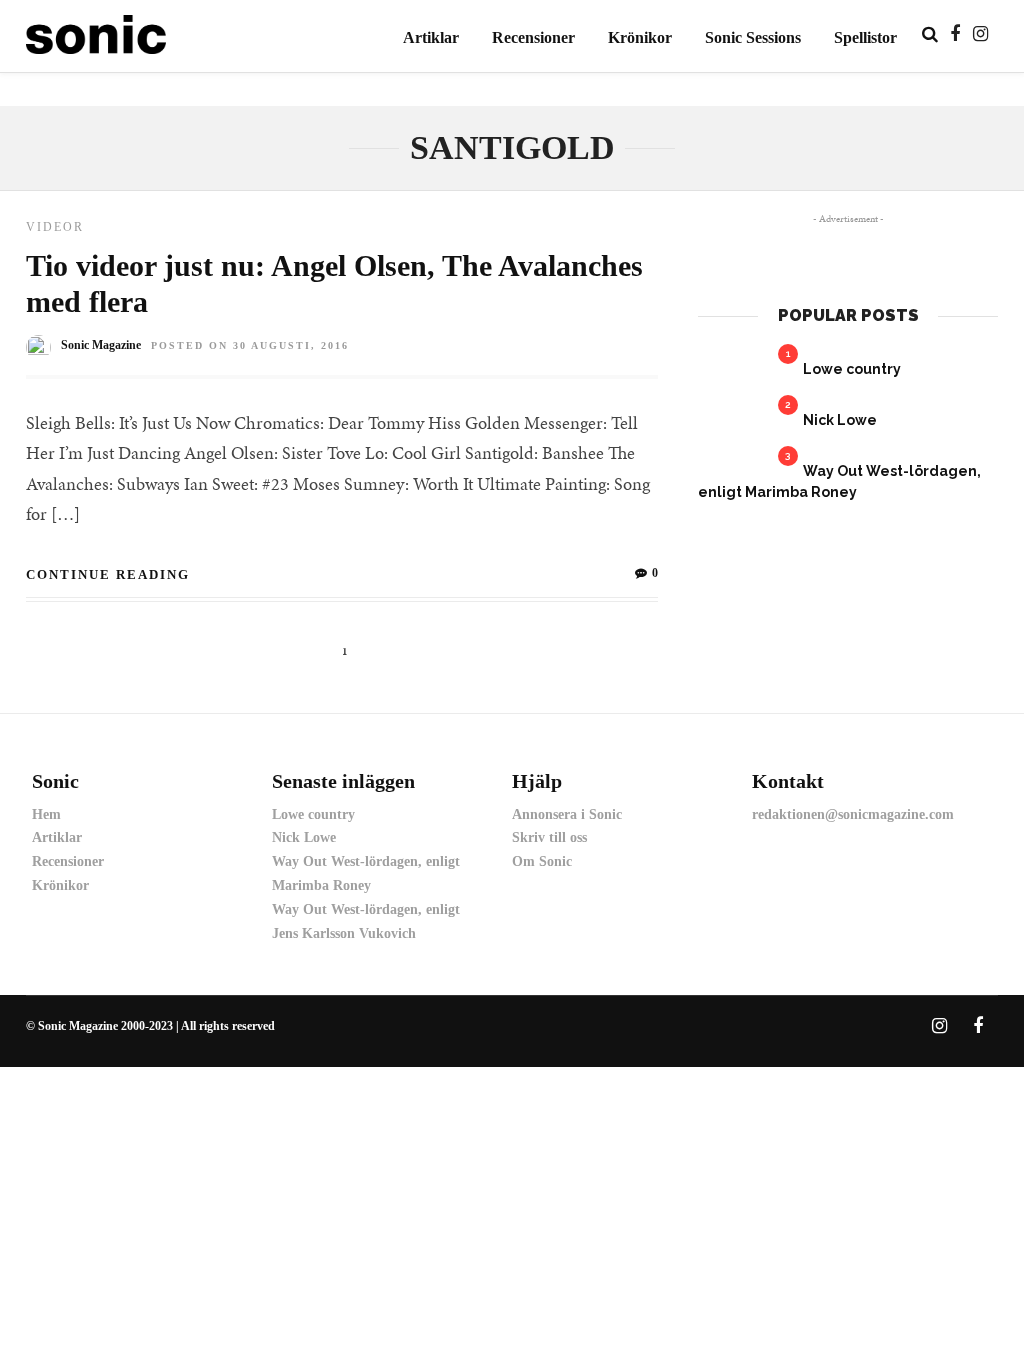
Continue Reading (108, 574)
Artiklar (431, 37)
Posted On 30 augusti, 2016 (250, 345)
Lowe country (852, 369)
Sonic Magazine (101, 345)
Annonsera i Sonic (567, 814)
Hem (46, 814)
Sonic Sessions (753, 37)
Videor (55, 227)
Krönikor (640, 37)
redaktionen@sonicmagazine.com (853, 814)
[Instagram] (980, 34)
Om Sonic (542, 861)
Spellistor (865, 37)
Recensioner (533, 37)
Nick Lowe (840, 420)
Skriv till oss (549, 837)
